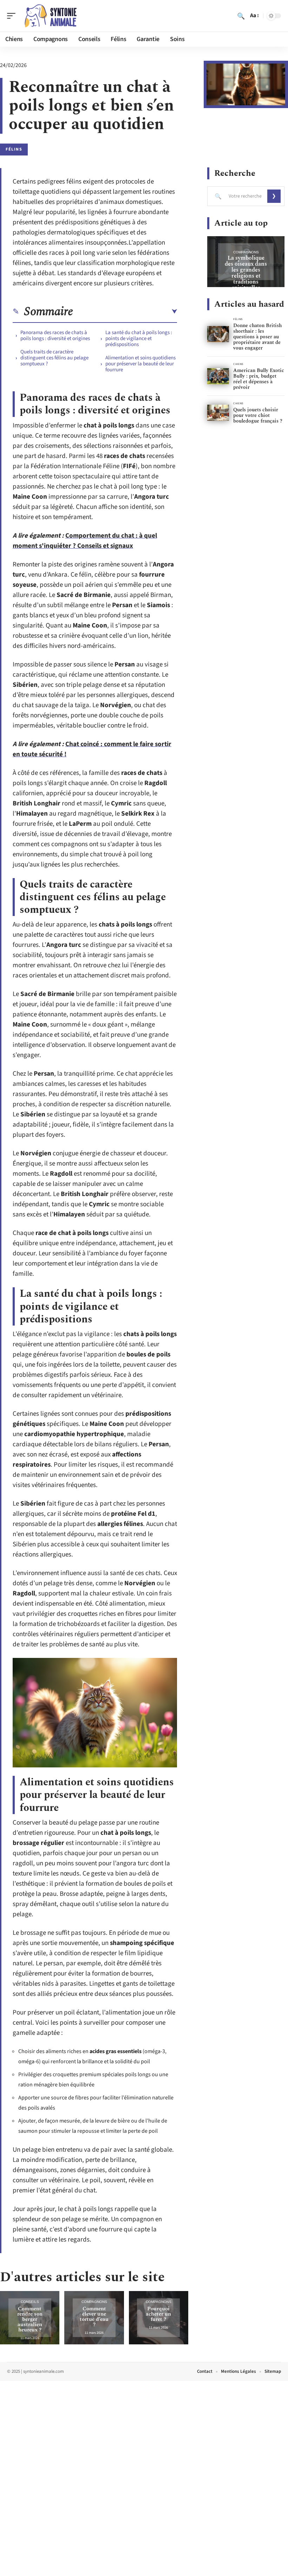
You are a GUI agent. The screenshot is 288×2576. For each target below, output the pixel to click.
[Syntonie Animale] (51, 16)
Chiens (238, 364)
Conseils (30, 2302)
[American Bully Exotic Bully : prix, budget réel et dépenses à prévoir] (218, 376)
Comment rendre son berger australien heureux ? (30, 2319)
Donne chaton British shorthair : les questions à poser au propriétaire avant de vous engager (257, 337)
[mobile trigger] (13, 16)
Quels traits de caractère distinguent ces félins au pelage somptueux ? (54, 358)
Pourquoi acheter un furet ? (158, 2314)
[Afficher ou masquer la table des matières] (125, 312)
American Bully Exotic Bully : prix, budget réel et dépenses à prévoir (259, 379)
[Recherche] (241, 16)
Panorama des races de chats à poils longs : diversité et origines (55, 336)
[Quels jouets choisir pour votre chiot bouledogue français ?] (218, 413)
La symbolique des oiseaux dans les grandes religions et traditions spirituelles (246, 273)
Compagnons (94, 2302)
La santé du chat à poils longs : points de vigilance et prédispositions (139, 338)
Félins (14, 149)
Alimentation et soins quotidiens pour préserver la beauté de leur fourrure (140, 364)
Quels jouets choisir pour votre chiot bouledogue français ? (258, 415)
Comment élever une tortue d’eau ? (94, 2317)
